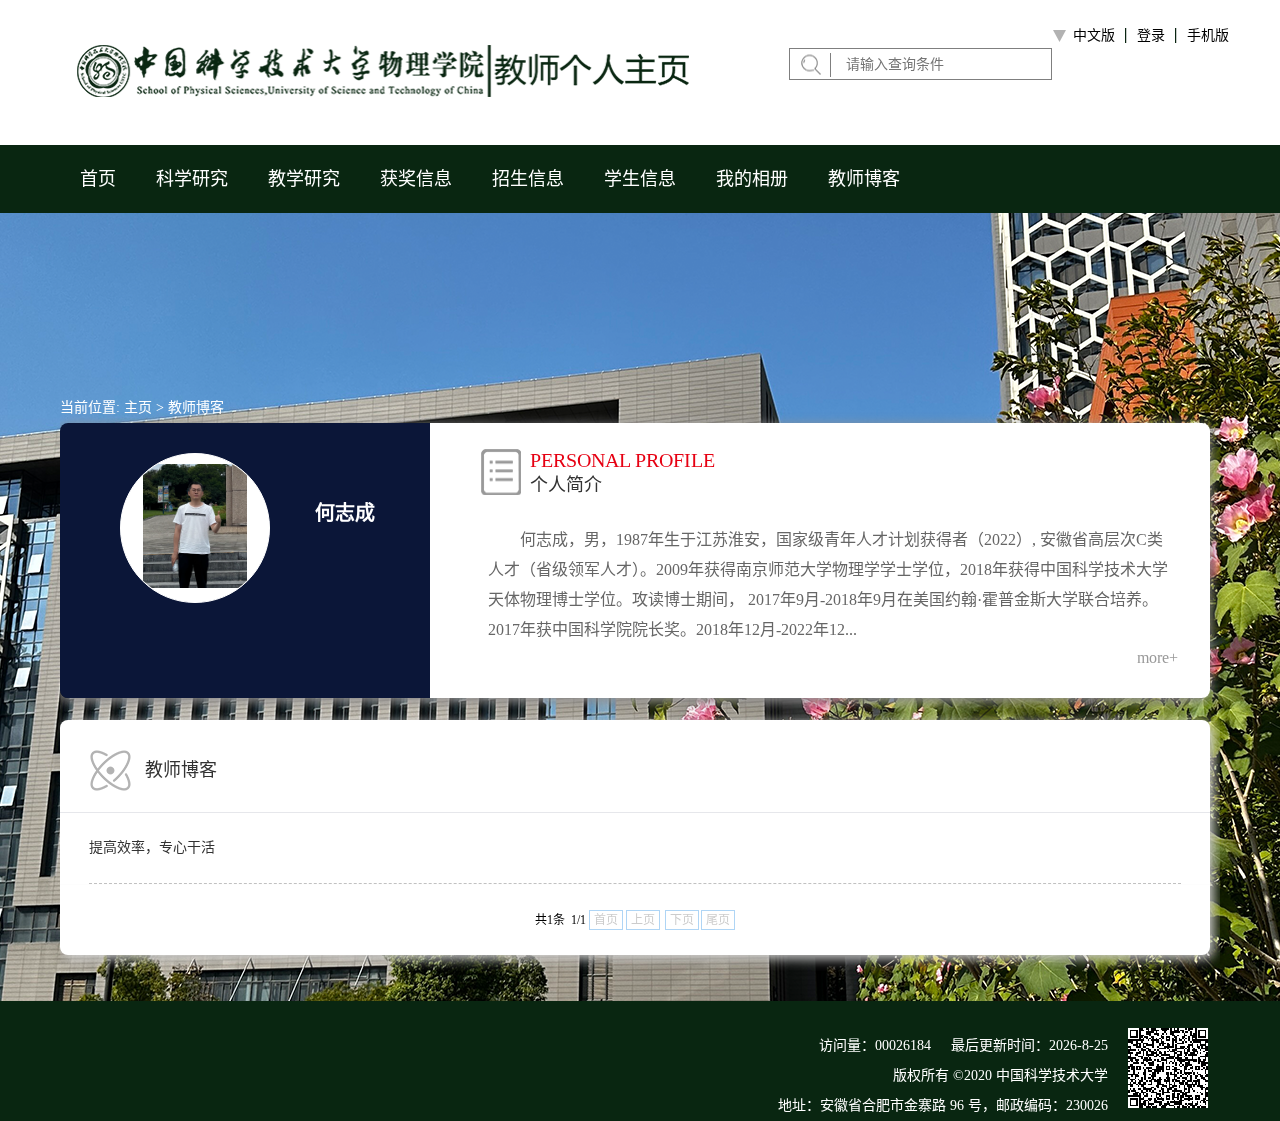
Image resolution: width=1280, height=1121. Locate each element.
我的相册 (752, 179)
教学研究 (304, 179)
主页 (138, 407)
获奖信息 (416, 179)
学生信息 (640, 179)
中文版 (1094, 35)
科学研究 (192, 179)
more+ (1157, 657)
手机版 (1208, 35)
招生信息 (528, 179)
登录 (1151, 35)
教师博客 (864, 179)
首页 (98, 179)
